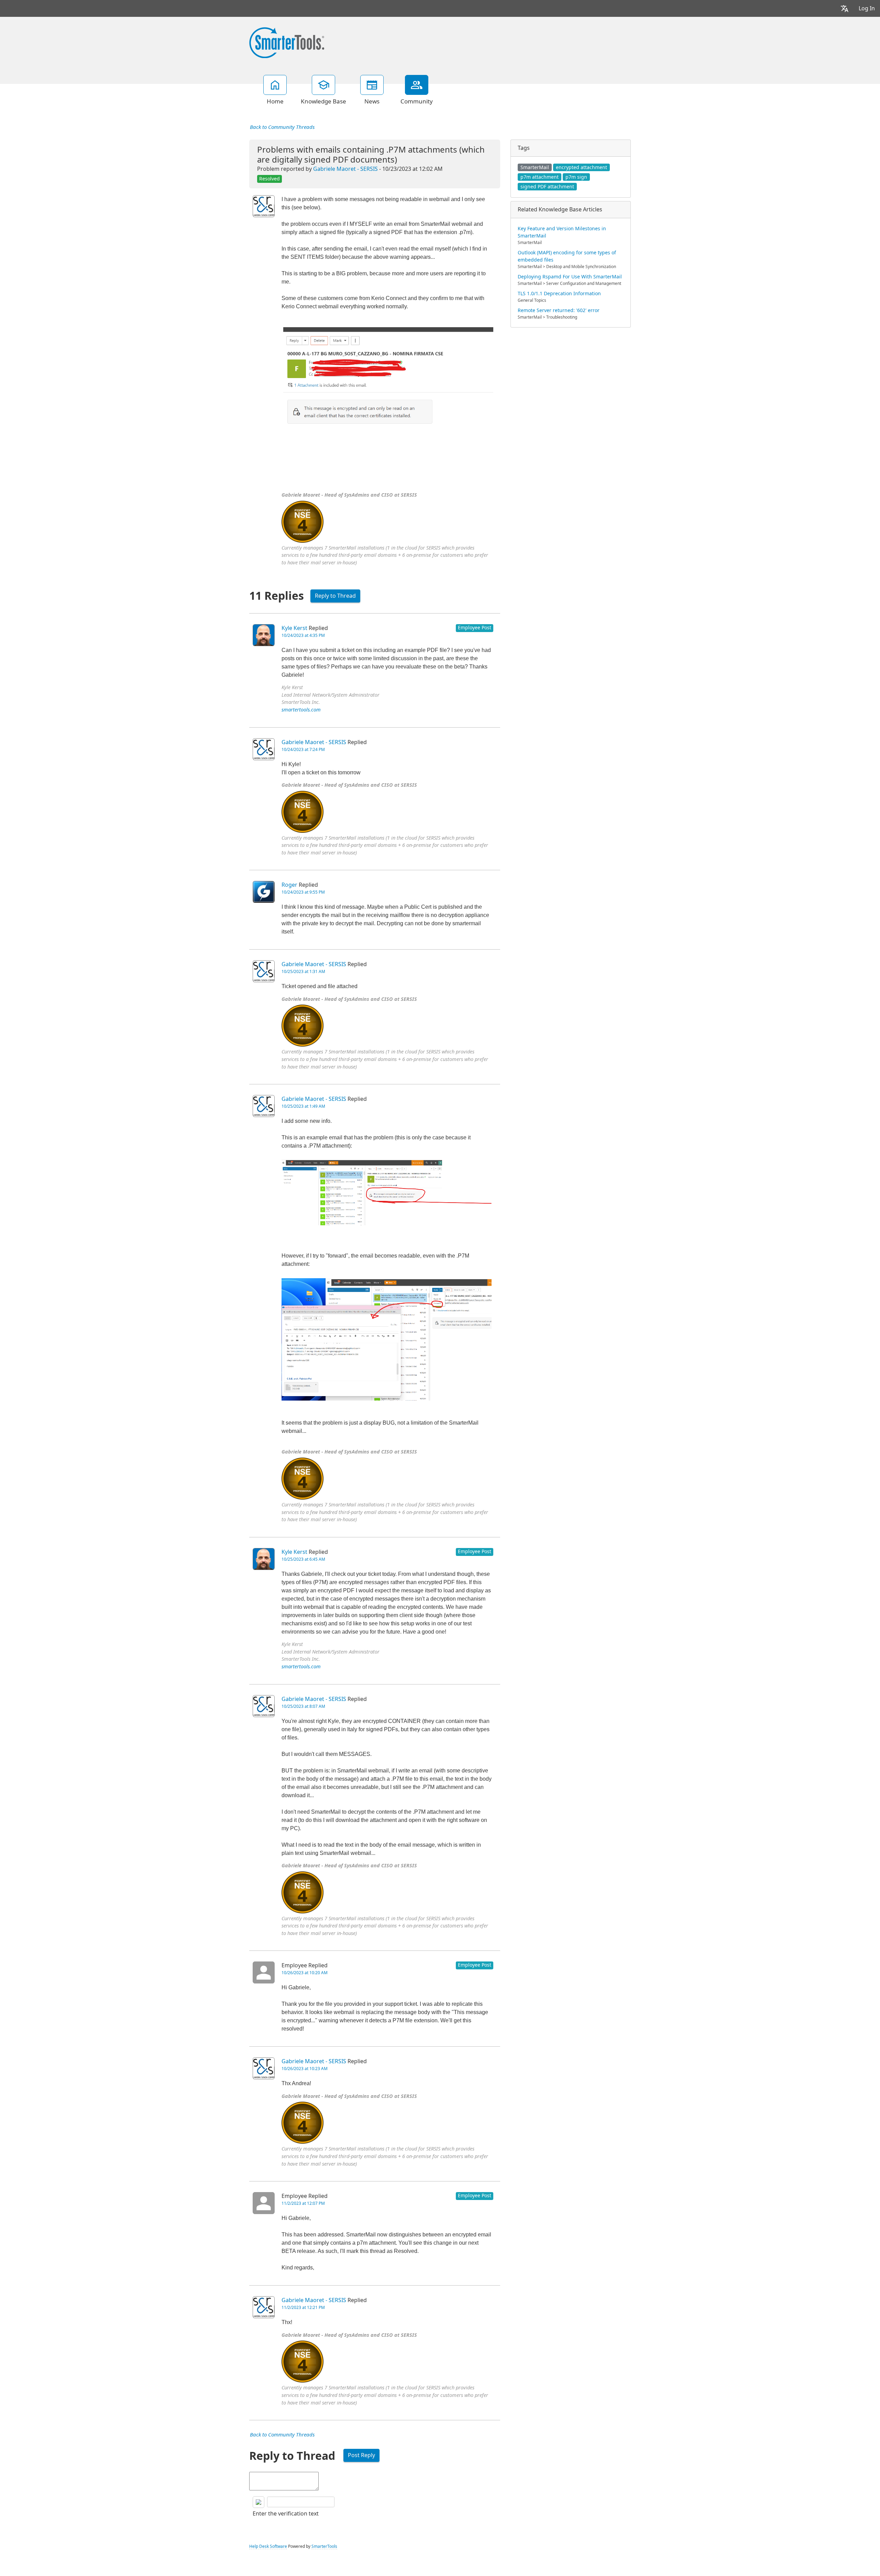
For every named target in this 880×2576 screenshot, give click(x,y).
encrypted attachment (581, 167)
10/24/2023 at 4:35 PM (303, 635)
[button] (845, 8)
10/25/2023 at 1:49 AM (303, 1106)
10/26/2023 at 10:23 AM (305, 2069)
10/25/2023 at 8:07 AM (303, 1706)
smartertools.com (301, 710)
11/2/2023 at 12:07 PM (303, 2203)
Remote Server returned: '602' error (559, 310)
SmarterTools (324, 2546)
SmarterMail (535, 167)
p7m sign (576, 177)
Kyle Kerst (294, 628)
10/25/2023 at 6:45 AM (303, 1559)
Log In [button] (867, 8)
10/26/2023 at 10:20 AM (305, 1973)
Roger (289, 885)
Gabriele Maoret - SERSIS (345, 169)
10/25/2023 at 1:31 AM (303, 972)
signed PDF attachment (547, 187)
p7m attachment (540, 177)
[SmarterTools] (287, 42)
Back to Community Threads (282, 127)
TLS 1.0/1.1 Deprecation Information (559, 294)
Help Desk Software (268, 2546)
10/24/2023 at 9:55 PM (303, 892)
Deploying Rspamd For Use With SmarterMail (570, 277)
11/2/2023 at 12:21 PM (303, 2308)
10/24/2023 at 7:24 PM (303, 750)
